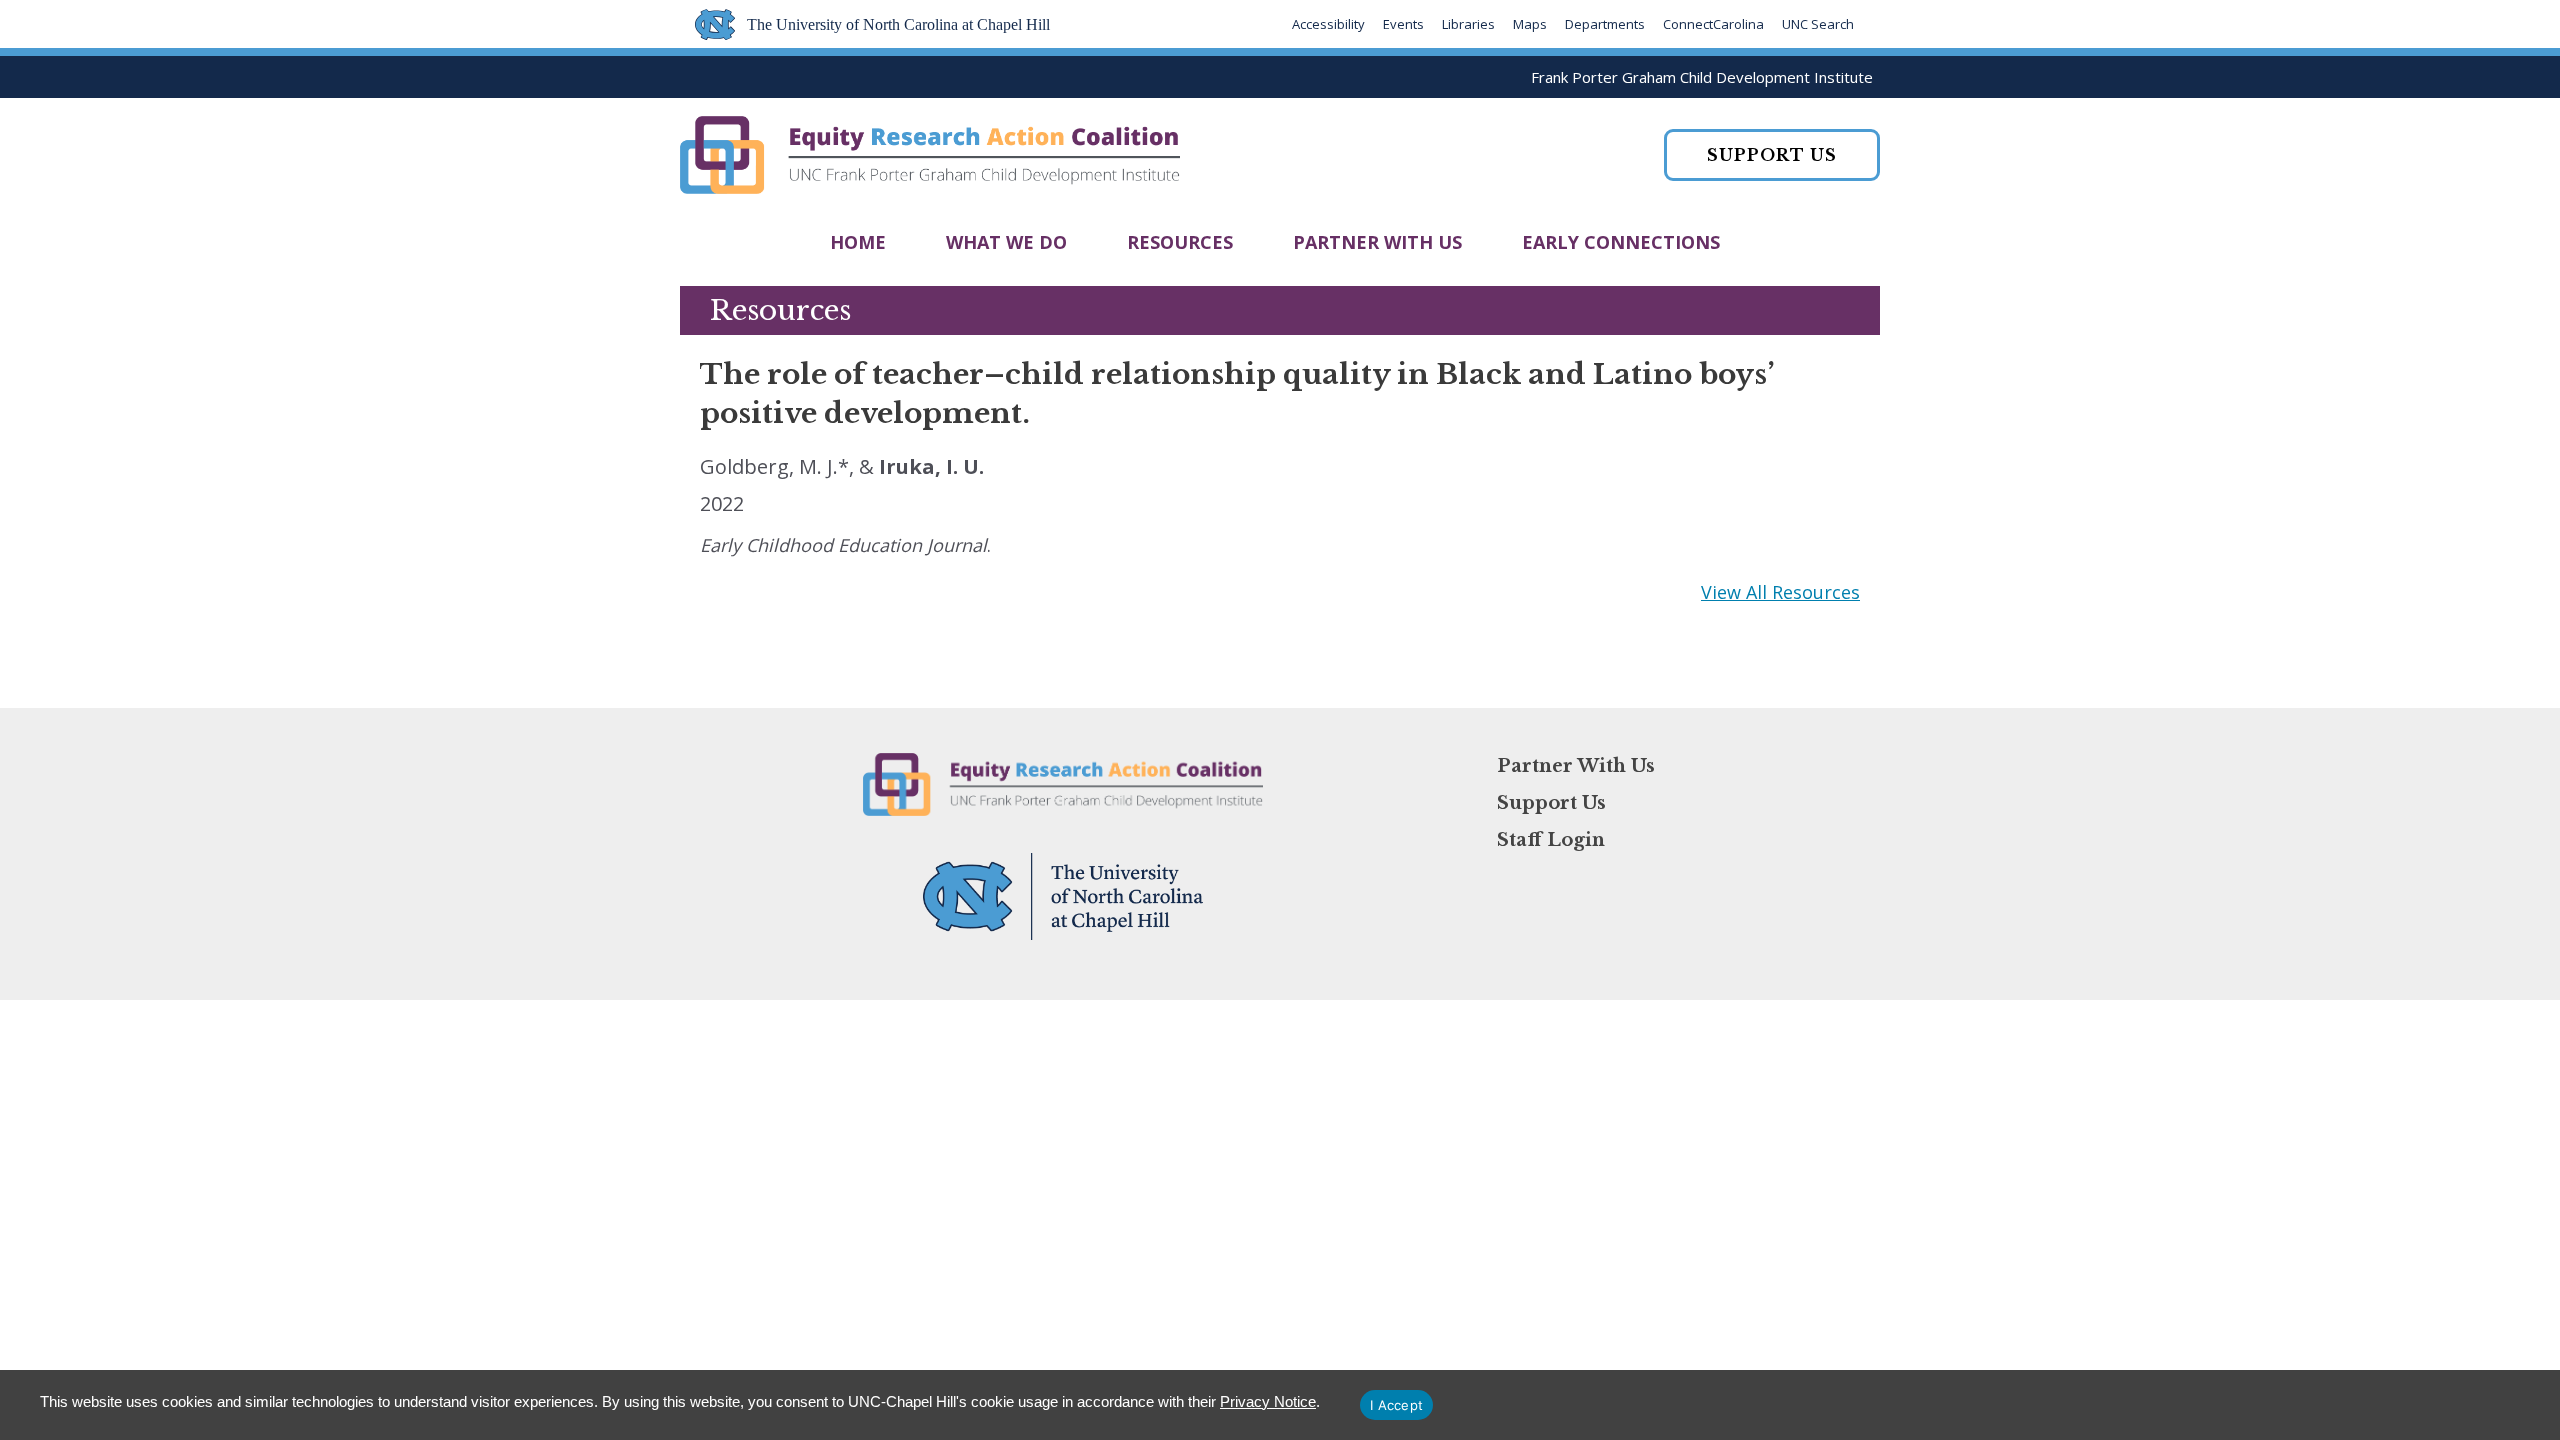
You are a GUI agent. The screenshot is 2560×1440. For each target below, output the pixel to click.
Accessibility (1328, 24)
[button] (1772, 155)
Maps (1530, 24)
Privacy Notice (1268, 1401)
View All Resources (1780, 592)
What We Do (1006, 242)
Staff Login (1551, 840)
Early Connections (1621, 242)
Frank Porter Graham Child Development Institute (1702, 77)
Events (1403, 24)
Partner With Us (1377, 242)
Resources (1180, 242)
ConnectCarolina (1713, 24)
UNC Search (1818, 24)
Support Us (1551, 803)
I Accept (1396, 1405)
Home (858, 242)
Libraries (1468, 24)
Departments (1605, 24)
